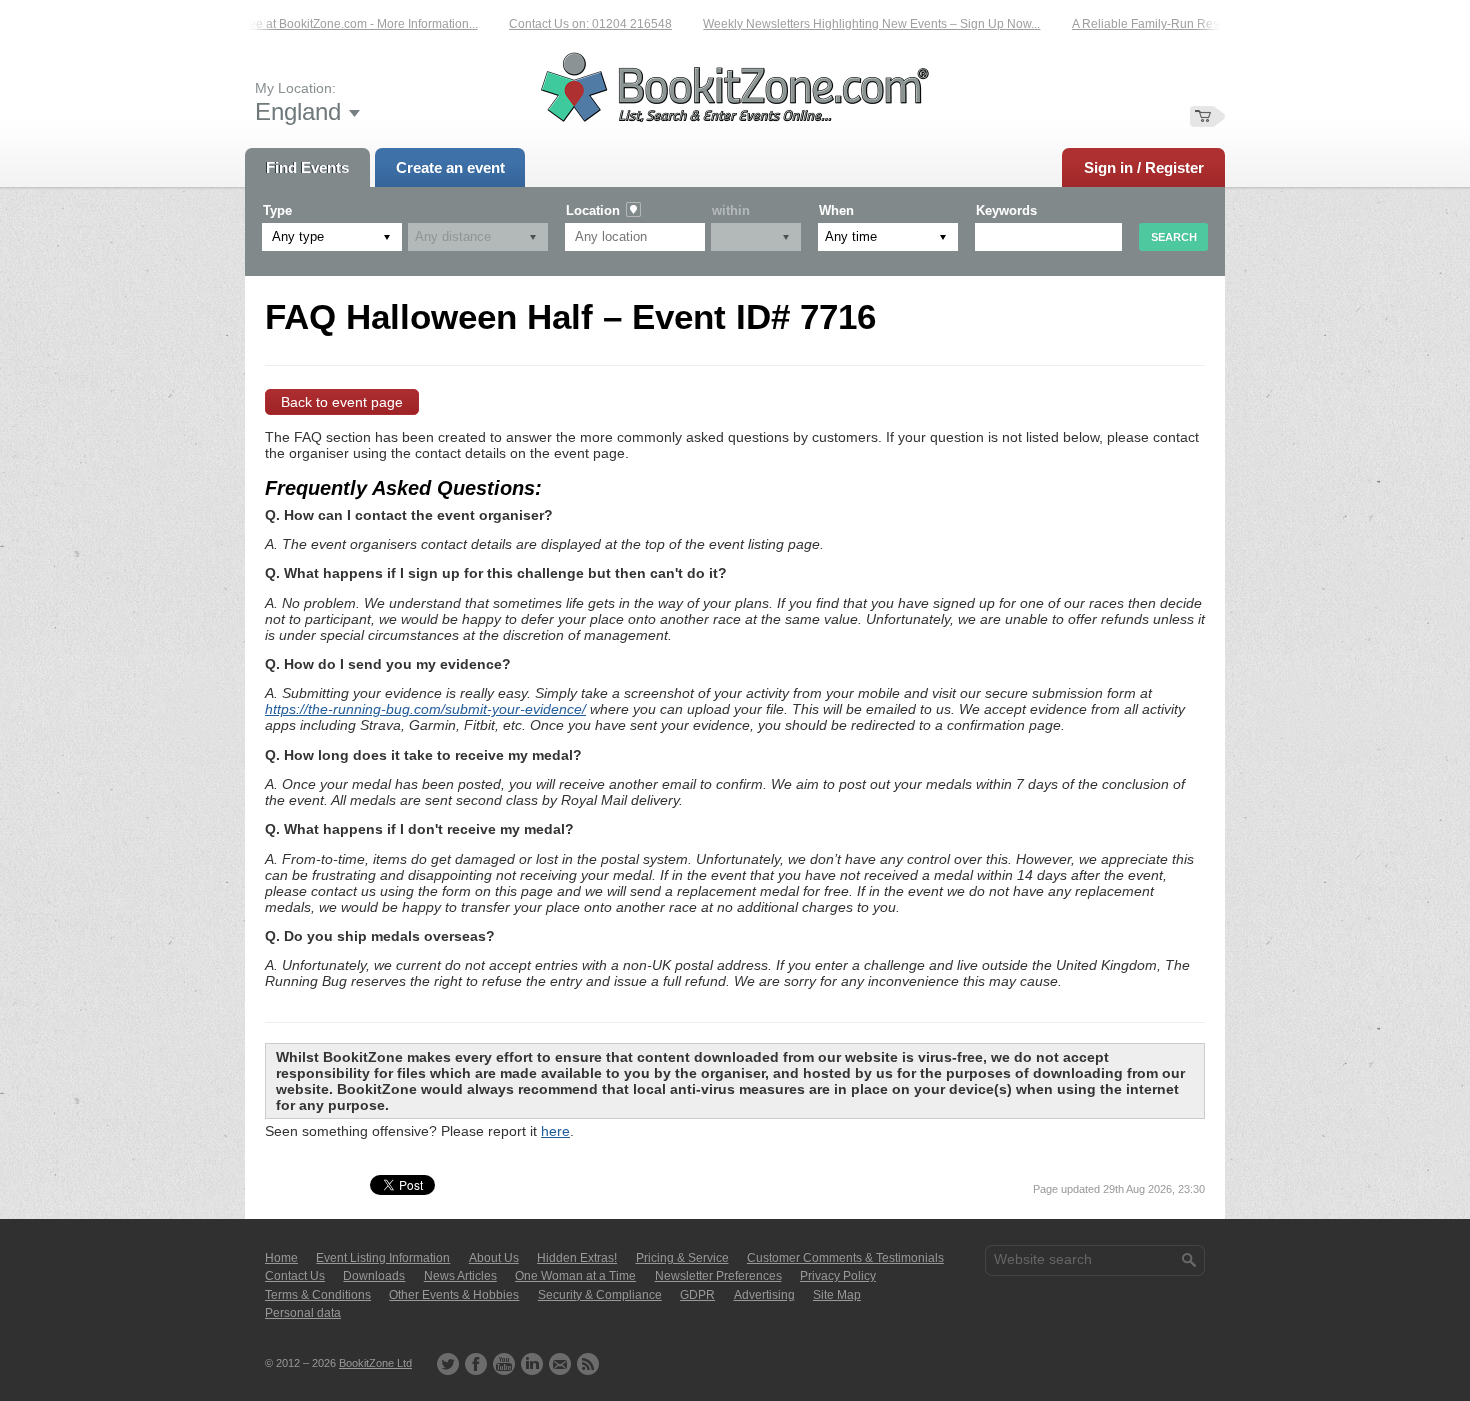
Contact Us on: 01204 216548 (573, 24)
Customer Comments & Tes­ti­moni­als (845, 1258)
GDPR (697, 1295)
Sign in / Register (1144, 167)
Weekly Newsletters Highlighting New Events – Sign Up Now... (854, 24)
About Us (494, 1258)
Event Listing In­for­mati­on (383, 1258)
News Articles (460, 1276)
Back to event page (342, 402)
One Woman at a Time (575, 1276)
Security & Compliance (600, 1295)
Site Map (837, 1295)
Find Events (307, 167)
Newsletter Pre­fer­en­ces (718, 1276)
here (555, 1131)
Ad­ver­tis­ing (764, 1295)
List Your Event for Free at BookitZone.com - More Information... (290, 24)
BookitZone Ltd (375, 1363)
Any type (298, 236)
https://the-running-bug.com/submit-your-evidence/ (425, 709)
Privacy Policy (838, 1276)
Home (281, 1258)
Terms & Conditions (318, 1295)
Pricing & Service (682, 1258)
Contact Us (295, 1276)
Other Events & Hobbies (454, 1295)
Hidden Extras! (577, 1258)
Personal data (303, 1313)
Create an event (450, 167)
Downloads (374, 1276)
